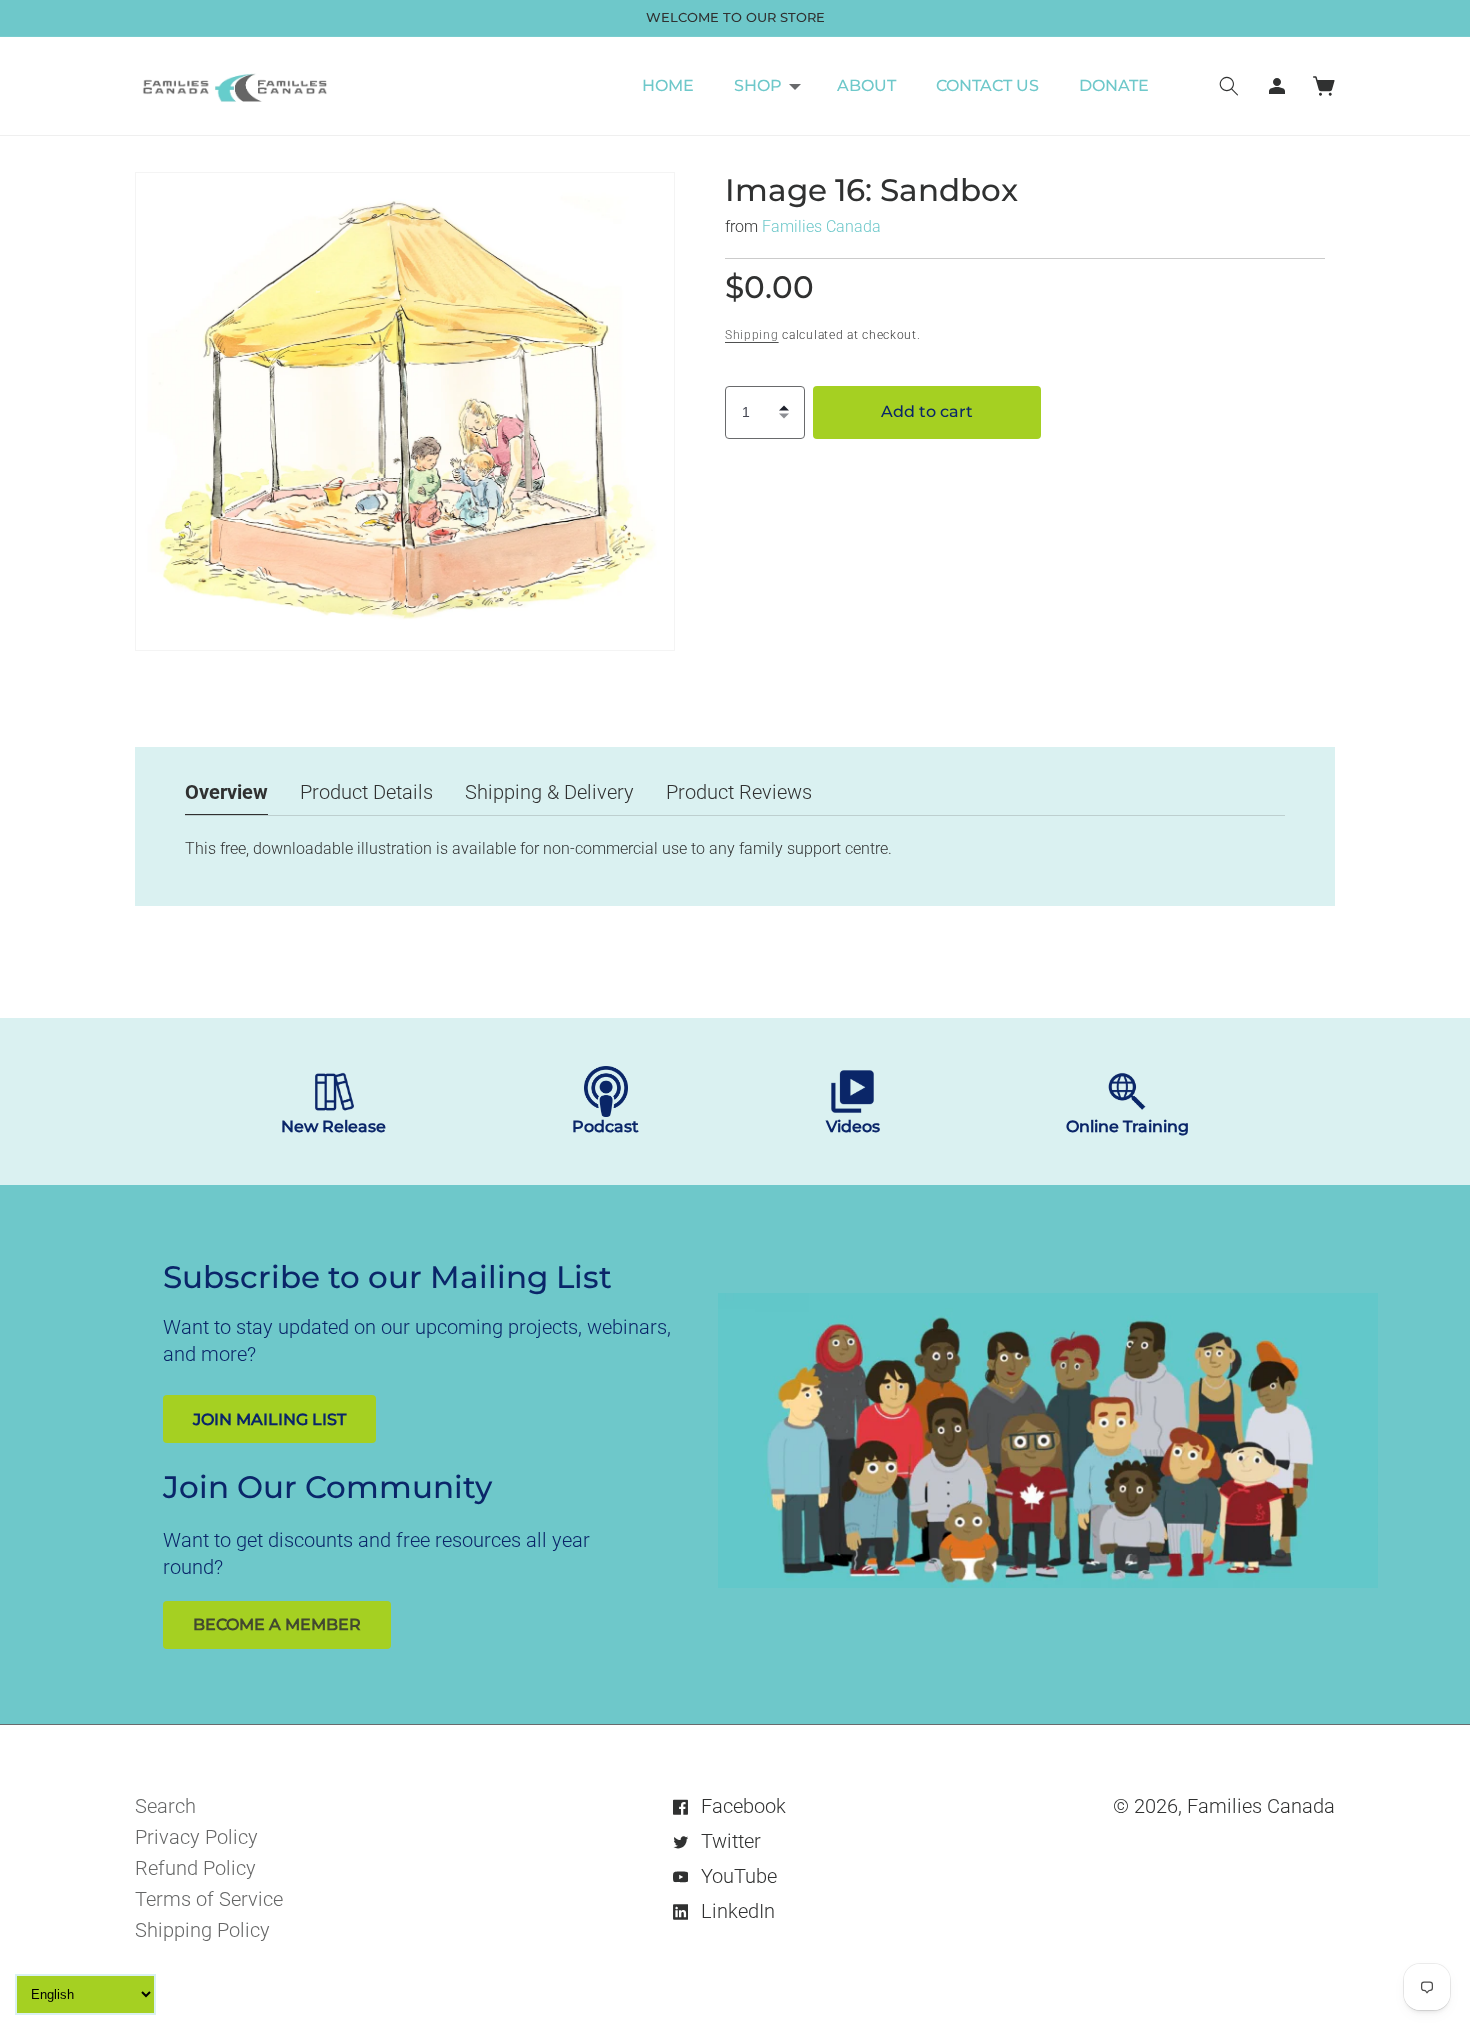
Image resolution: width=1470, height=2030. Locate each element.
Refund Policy (195, 1868)
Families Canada (821, 226)
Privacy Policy (196, 1837)
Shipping (752, 335)
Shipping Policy (202, 1930)
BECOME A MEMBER (277, 1624)
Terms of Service (209, 1899)
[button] (765, 86)
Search (165, 1806)
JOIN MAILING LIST (269, 1419)
